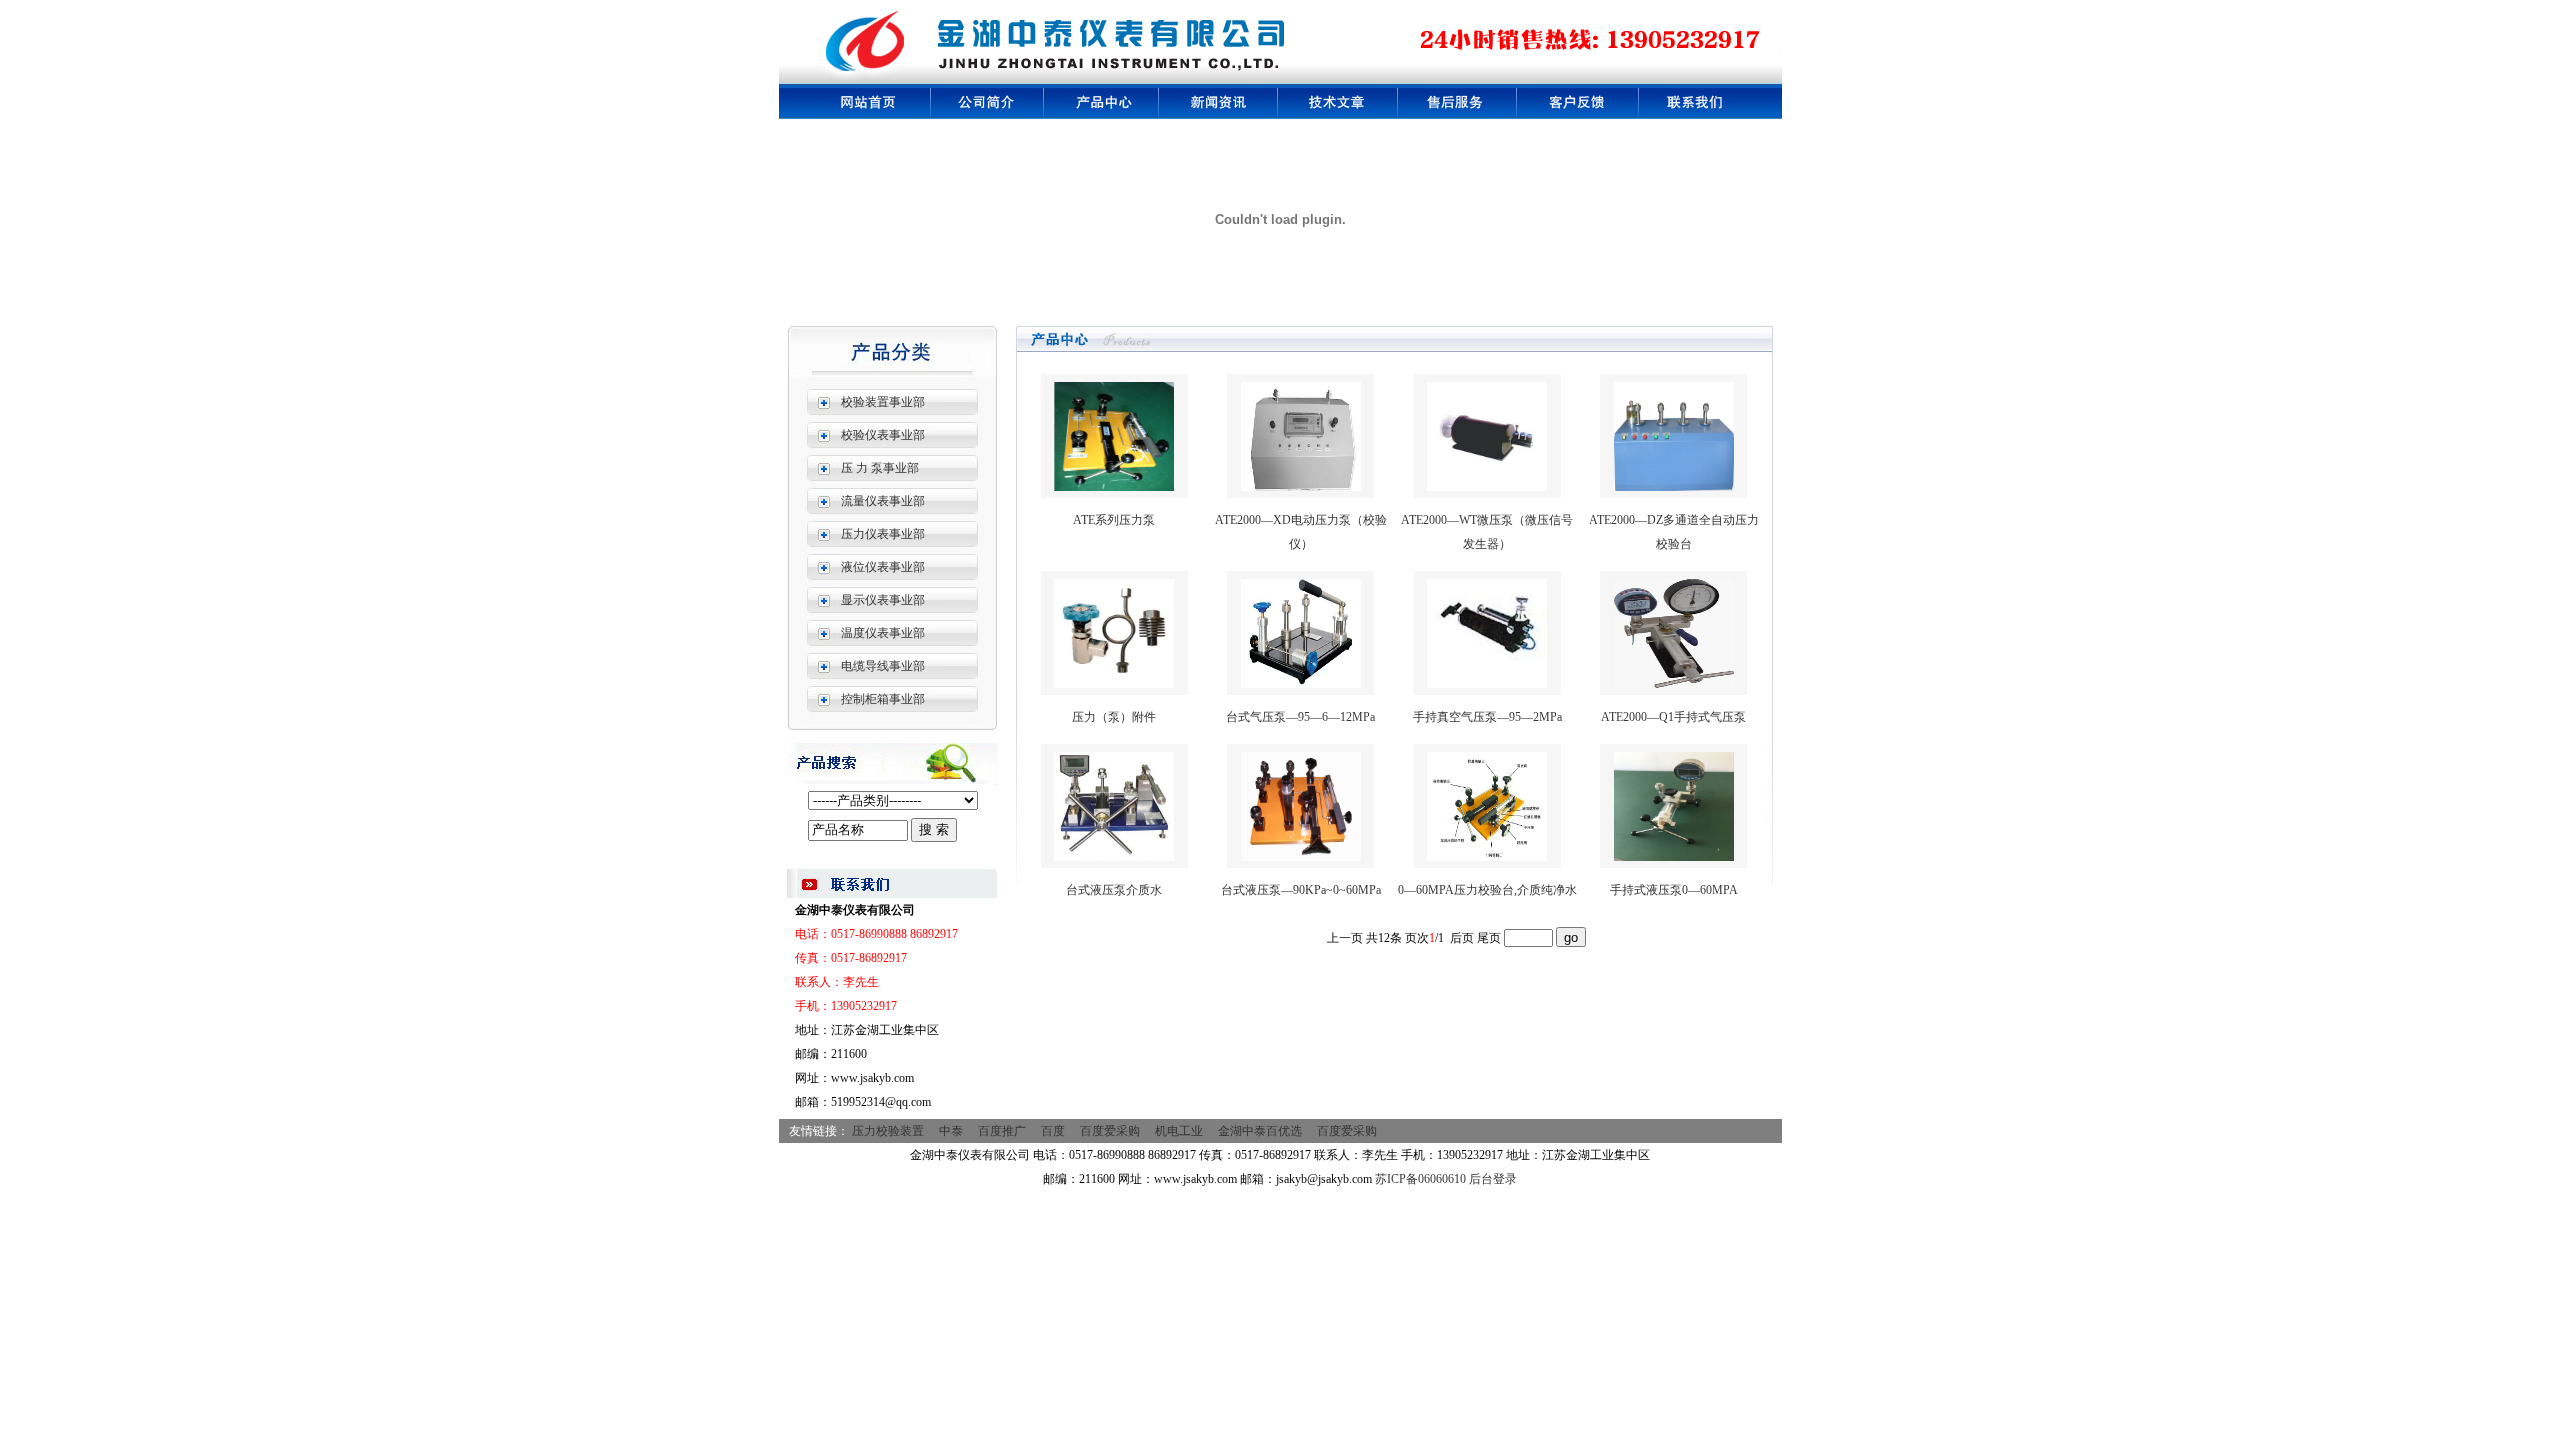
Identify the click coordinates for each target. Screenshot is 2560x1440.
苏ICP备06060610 (1420, 1179)
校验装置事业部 (883, 402)
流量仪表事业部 (883, 501)
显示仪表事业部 (883, 600)
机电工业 (1179, 1131)
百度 (1053, 1131)
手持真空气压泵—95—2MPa (1487, 717)
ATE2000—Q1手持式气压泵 (1673, 717)
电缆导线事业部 (883, 666)
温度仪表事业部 (883, 633)
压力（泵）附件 (1114, 717)
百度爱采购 (1110, 1131)
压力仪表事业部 (883, 534)
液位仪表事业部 (883, 567)
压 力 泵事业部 (880, 468)
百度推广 (1002, 1131)
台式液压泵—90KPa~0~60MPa (1301, 890)
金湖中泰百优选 (1260, 1131)
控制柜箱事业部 (883, 699)
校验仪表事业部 (883, 435)
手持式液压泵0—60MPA (1674, 890)
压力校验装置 (888, 1131)
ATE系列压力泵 (1114, 520)
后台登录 (1493, 1179)
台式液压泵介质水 (1114, 890)
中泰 (951, 1131)
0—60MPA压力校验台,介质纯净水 (1487, 890)
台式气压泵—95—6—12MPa (1300, 717)
